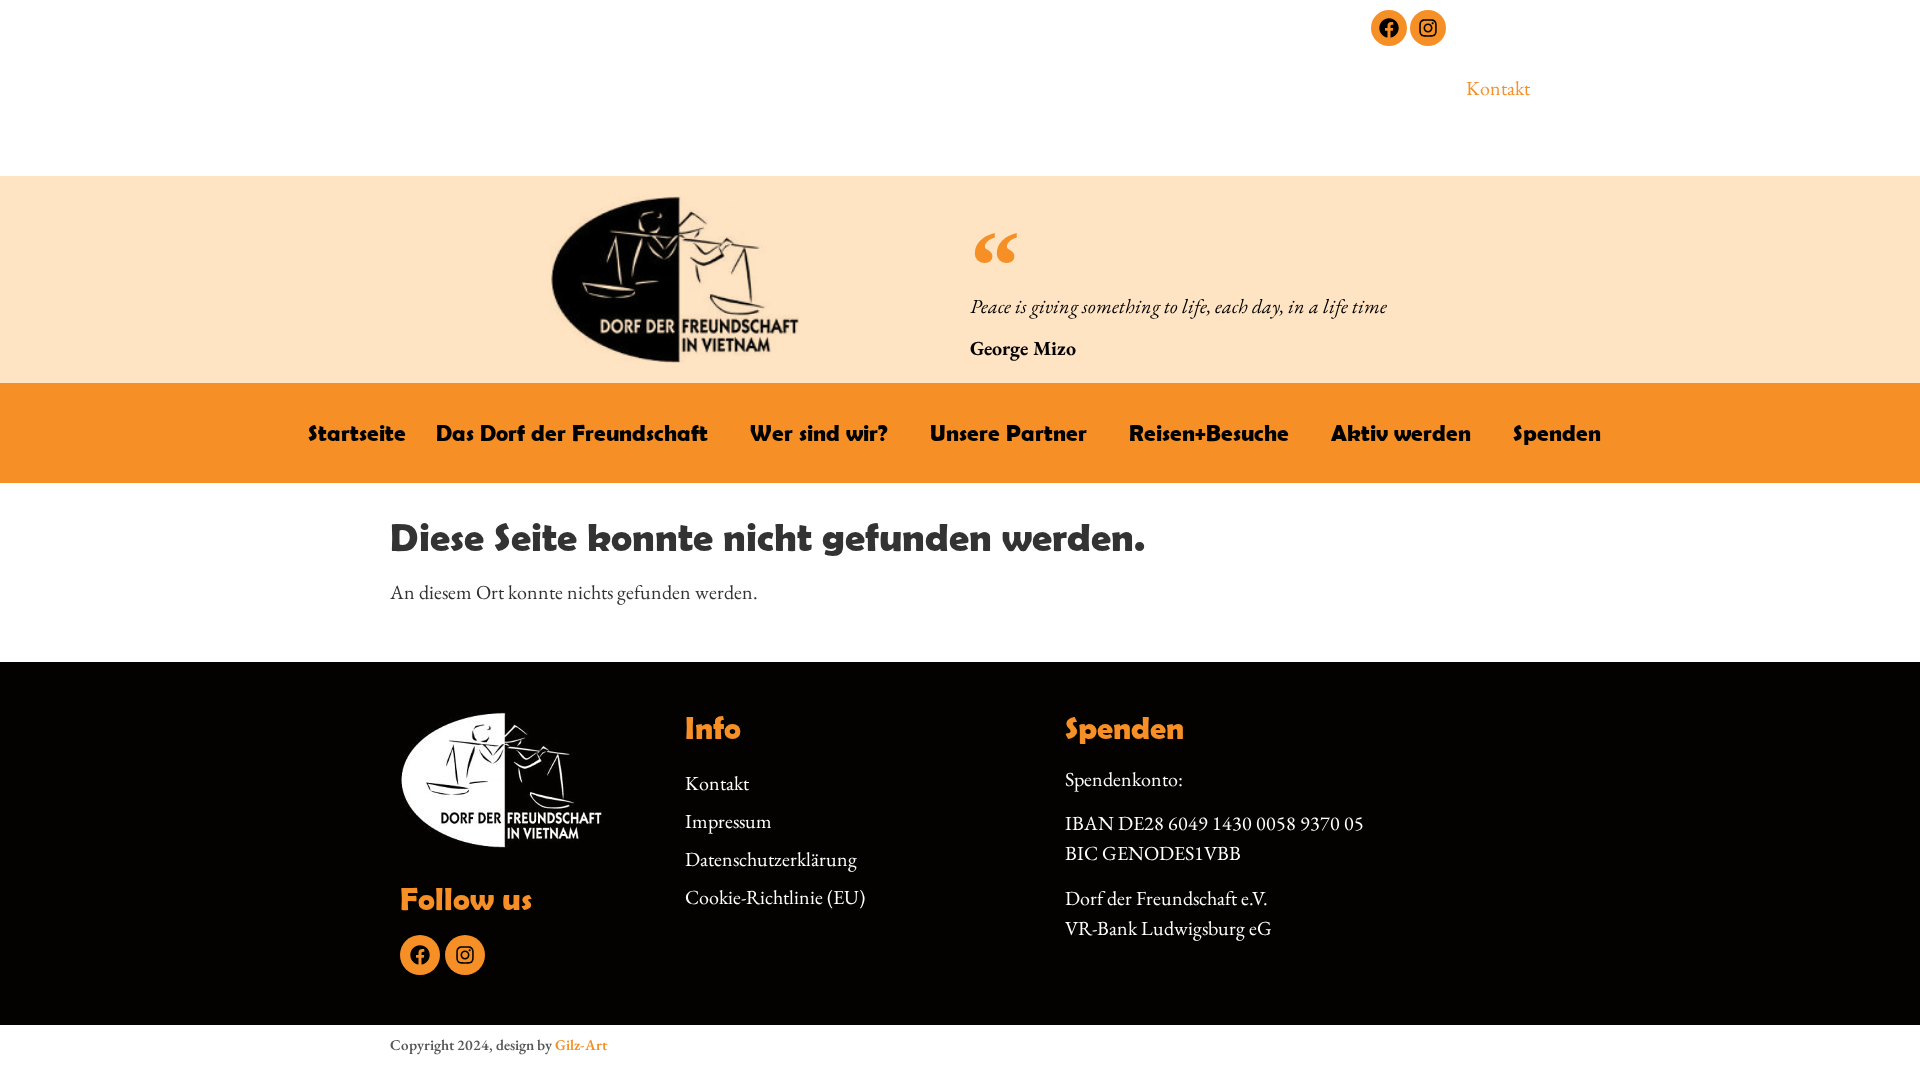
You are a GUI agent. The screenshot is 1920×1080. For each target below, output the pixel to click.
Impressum (728, 821)
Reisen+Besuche (1209, 432)
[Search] (1316, 103)
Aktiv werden (1401, 432)
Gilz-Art (581, 1044)
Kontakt (1498, 88)
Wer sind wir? (819, 432)
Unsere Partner (1008, 432)
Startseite (357, 432)
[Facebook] (1389, 28)
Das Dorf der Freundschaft (572, 432)
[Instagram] (1428, 28)
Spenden (1557, 432)
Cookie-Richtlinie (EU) (775, 897)
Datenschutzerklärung (771, 859)
